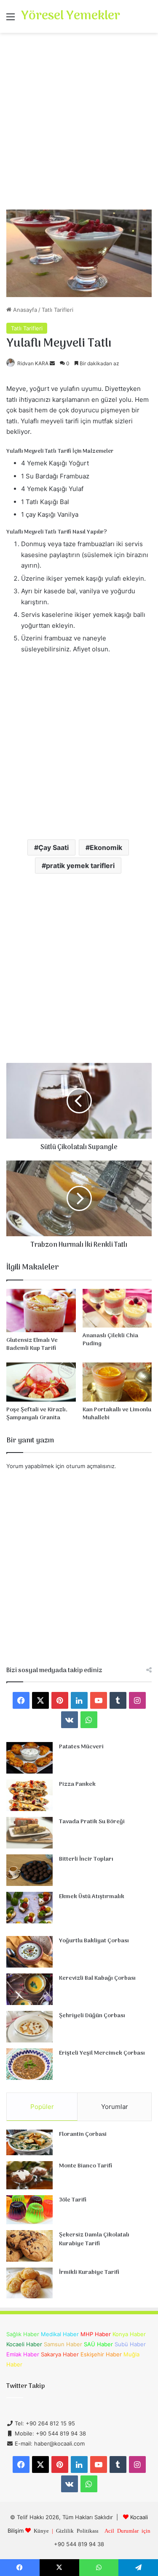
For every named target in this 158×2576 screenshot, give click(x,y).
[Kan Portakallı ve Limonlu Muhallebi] (117, 1382)
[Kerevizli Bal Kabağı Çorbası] (29, 1989)
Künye (41, 2530)
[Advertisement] (79, 124)
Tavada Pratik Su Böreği (92, 1822)
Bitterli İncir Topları (86, 1859)
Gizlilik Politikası (77, 2530)
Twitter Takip (25, 2386)
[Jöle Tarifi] (29, 2210)
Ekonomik (106, 847)
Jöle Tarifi (73, 2200)
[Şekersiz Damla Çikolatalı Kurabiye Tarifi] (29, 2246)
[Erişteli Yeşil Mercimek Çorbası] (29, 2064)
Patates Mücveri (81, 1747)
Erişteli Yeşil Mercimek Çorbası (102, 2053)
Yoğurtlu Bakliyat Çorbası (94, 1941)
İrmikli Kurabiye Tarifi (89, 2272)
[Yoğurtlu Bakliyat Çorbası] (29, 1952)
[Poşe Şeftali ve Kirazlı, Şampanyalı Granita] (41, 1382)
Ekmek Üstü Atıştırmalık (92, 1897)
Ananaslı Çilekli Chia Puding (110, 1340)
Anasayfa (24, 310)
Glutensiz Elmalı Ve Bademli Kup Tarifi (32, 1344)
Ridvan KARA (33, 363)
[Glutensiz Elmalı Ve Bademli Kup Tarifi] (41, 1311)
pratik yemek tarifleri (80, 866)
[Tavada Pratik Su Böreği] (29, 1833)
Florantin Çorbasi (83, 2134)
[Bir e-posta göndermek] (52, 363)
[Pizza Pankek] (29, 1795)
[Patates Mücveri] (29, 1758)
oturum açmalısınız (90, 1466)
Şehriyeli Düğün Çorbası (92, 2016)
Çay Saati (54, 847)
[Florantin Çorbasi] (29, 2142)
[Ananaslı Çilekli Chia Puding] (117, 1308)
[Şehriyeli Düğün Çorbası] (29, 2027)
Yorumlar (115, 2107)
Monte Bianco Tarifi (86, 2166)
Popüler (42, 2107)
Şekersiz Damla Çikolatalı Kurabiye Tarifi (94, 2240)
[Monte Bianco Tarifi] (29, 2175)
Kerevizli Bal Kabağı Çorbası (97, 1978)
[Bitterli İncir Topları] (29, 1870)
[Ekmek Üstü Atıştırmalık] (29, 1908)
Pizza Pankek (77, 1784)
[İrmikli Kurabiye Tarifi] (29, 2283)
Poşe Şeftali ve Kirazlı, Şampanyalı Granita (37, 1414)
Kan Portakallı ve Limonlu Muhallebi (117, 1414)
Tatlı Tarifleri (58, 310)
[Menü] (11, 20)
